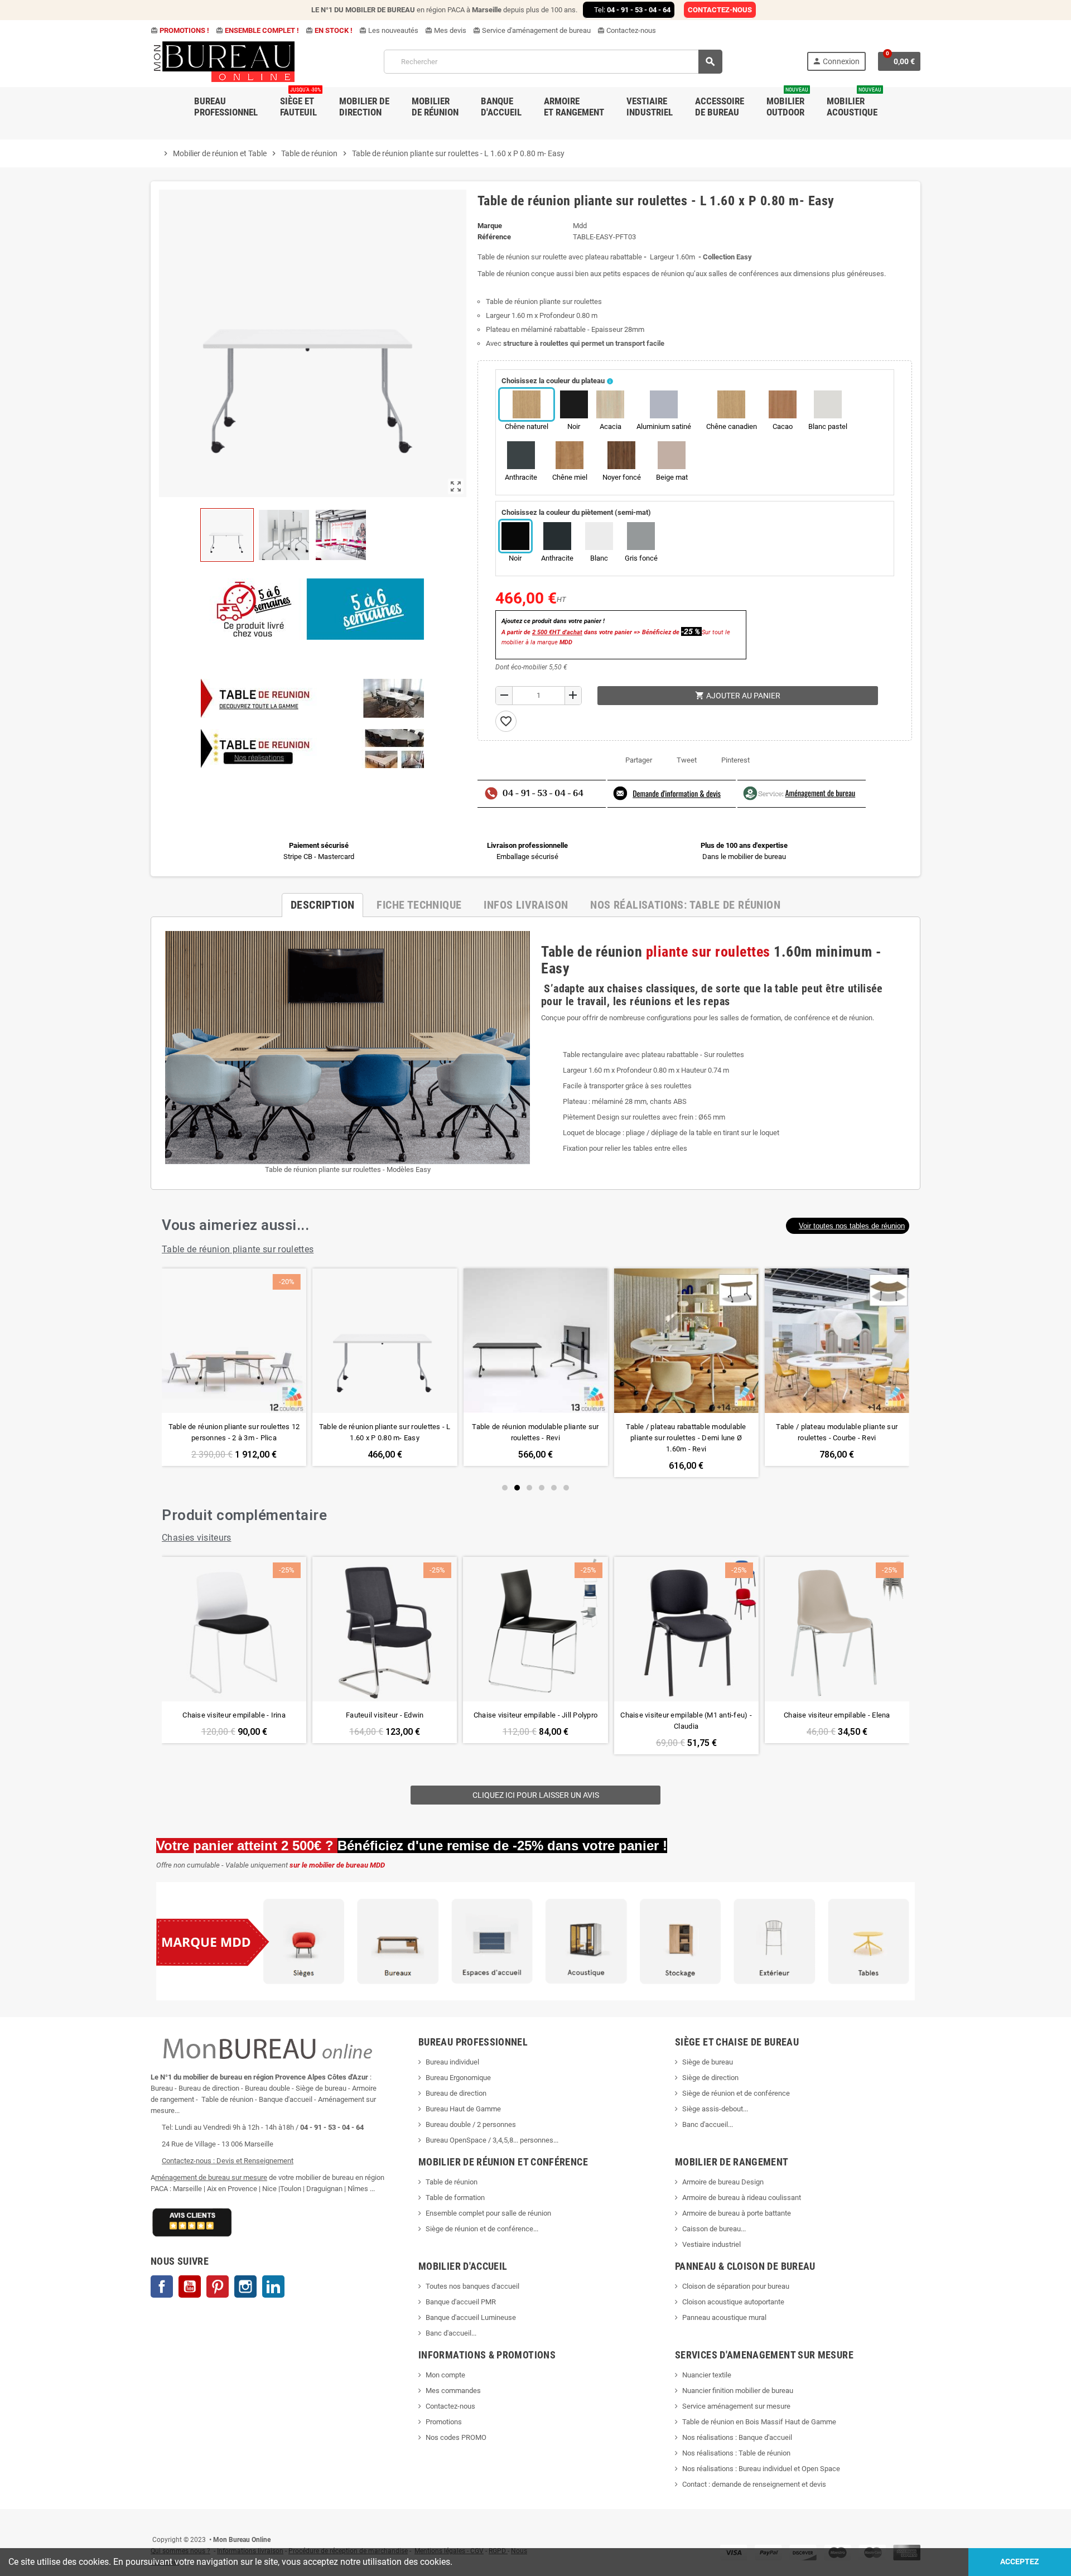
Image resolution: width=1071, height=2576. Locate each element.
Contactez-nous (627, 30)
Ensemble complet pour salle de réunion (489, 2213)
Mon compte (445, 2375)
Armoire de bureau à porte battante (737, 2213)
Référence (494, 237)
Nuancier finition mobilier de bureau (738, 2391)
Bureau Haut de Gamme (463, 2109)
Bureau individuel (452, 2062)
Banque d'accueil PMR (461, 2302)
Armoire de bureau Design (723, 2182)
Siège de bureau (708, 2062)
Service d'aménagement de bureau (532, 30)
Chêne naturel (527, 426)
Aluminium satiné (664, 426)
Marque (490, 226)
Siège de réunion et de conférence (736, 2093)
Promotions (444, 2422)
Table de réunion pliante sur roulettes (238, 1249)
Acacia (611, 426)
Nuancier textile (707, 2375)
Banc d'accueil (705, 2124)
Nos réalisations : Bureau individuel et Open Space (761, 2469)
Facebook (162, 2286)
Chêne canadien (732, 426)
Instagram (245, 2286)
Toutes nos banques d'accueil (473, 2286)
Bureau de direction (456, 2093)
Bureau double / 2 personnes (471, 2124)
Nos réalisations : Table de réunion (736, 2453)
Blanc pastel (828, 426)
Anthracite (521, 477)
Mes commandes (453, 2391)
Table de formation (456, 2198)
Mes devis (446, 30)
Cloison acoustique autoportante (733, 2302)
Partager (639, 760)
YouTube (190, 2286)
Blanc (599, 558)
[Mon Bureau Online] (225, 61)
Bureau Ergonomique (458, 2078)
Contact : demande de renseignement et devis (754, 2484)
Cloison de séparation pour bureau (736, 2286)
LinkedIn (273, 2286)
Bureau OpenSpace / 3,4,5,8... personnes (489, 2140)
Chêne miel (570, 477)
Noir (574, 426)
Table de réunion (452, 2182)
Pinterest (735, 760)
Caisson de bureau (711, 2229)
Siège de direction (710, 2078)
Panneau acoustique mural (724, 2317)
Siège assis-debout (713, 2109)
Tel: (632, 10)
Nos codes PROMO (456, 2437)
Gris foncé (641, 558)
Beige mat (672, 477)
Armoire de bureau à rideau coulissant (742, 2198)
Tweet (687, 760)
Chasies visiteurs (197, 1538)
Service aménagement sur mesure (736, 2406)
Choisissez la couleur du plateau (553, 381)
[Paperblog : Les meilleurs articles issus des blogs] (151, 2523)
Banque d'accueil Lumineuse (471, 2317)
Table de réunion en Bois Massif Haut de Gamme (759, 2422)
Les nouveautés (389, 30)
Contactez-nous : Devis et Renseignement (228, 2161)
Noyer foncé (622, 477)
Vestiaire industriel (711, 2244)
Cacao (783, 426)
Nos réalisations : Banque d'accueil (737, 2437)
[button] (848, 1226)
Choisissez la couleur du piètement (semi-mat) (576, 512)
